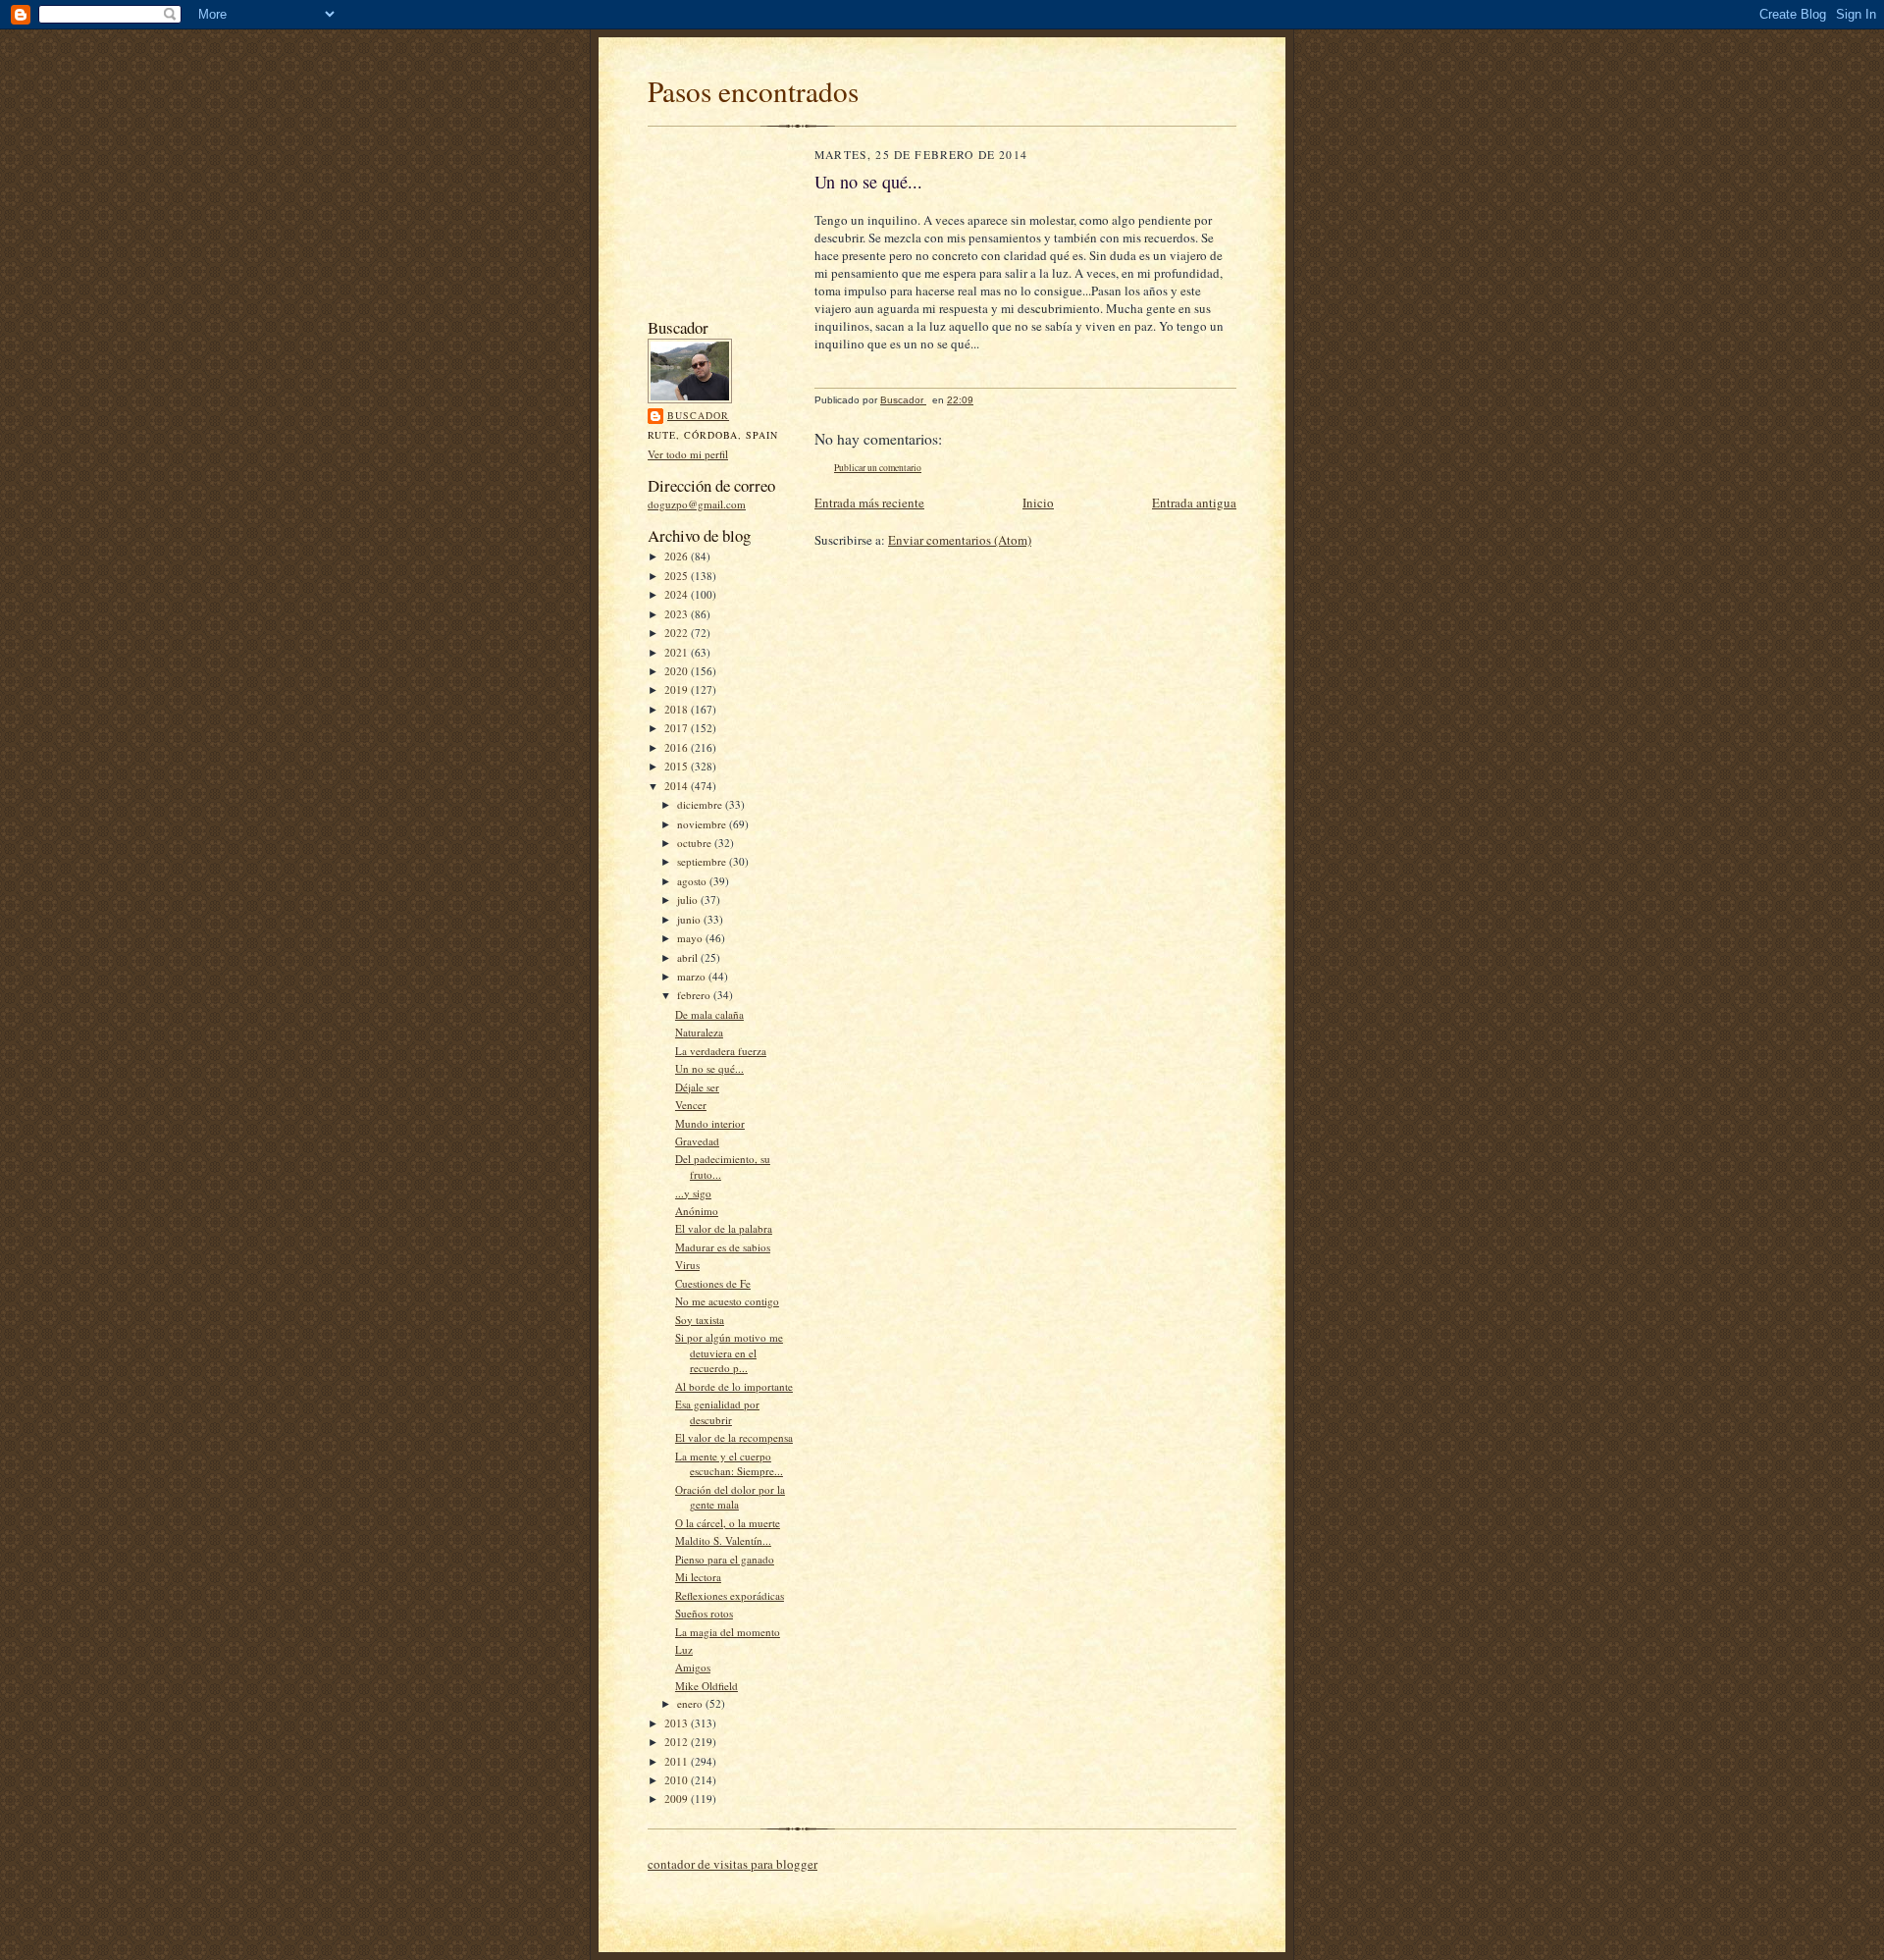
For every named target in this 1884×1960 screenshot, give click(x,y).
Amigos (693, 1667)
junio (690, 919)
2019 (678, 689)
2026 (678, 556)
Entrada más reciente (869, 503)
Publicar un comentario (878, 468)
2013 (678, 1723)
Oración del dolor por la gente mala (730, 1497)
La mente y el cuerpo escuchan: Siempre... (729, 1464)
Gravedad (697, 1141)
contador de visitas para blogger (733, 1864)
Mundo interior (710, 1123)
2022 (678, 633)
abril (689, 957)
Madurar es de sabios (723, 1247)
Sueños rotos (704, 1613)
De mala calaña (709, 1014)
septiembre (703, 861)
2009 (678, 1799)
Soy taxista (700, 1320)
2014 (678, 786)
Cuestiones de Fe (713, 1283)
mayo (691, 938)
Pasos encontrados (753, 91)
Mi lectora (698, 1577)
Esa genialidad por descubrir (717, 1412)
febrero (695, 995)
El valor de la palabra (724, 1228)
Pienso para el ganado (725, 1559)
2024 (678, 594)
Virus (687, 1265)
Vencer (691, 1105)
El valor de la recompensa (734, 1437)
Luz (684, 1649)
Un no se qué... (709, 1068)
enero (691, 1703)
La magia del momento (728, 1632)
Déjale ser (697, 1087)
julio (689, 900)
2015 (678, 766)
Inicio (1038, 503)
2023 (678, 614)
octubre (696, 843)
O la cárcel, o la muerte (728, 1523)
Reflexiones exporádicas (730, 1595)
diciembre (701, 804)
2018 (678, 709)
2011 (678, 1761)
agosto (693, 881)
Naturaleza (699, 1032)
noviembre (703, 824)
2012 (678, 1742)
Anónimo (697, 1211)
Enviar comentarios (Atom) (960, 540)
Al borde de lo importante (734, 1386)
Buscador (698, 415)
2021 (678, 652)
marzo (693, 976)
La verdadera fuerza (721, 1051)
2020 (678, 671)
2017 (678, 728)
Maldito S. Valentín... (723, 1540)
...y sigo (693, 1193)
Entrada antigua (1194, 503)
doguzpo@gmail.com (697, 504)
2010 (678, 1780)
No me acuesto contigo (727, 1301)
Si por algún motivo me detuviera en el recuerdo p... (729, 1352)
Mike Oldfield (706, 1686)
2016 (678, 747)
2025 (678, 576)
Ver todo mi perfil (688, 454)
